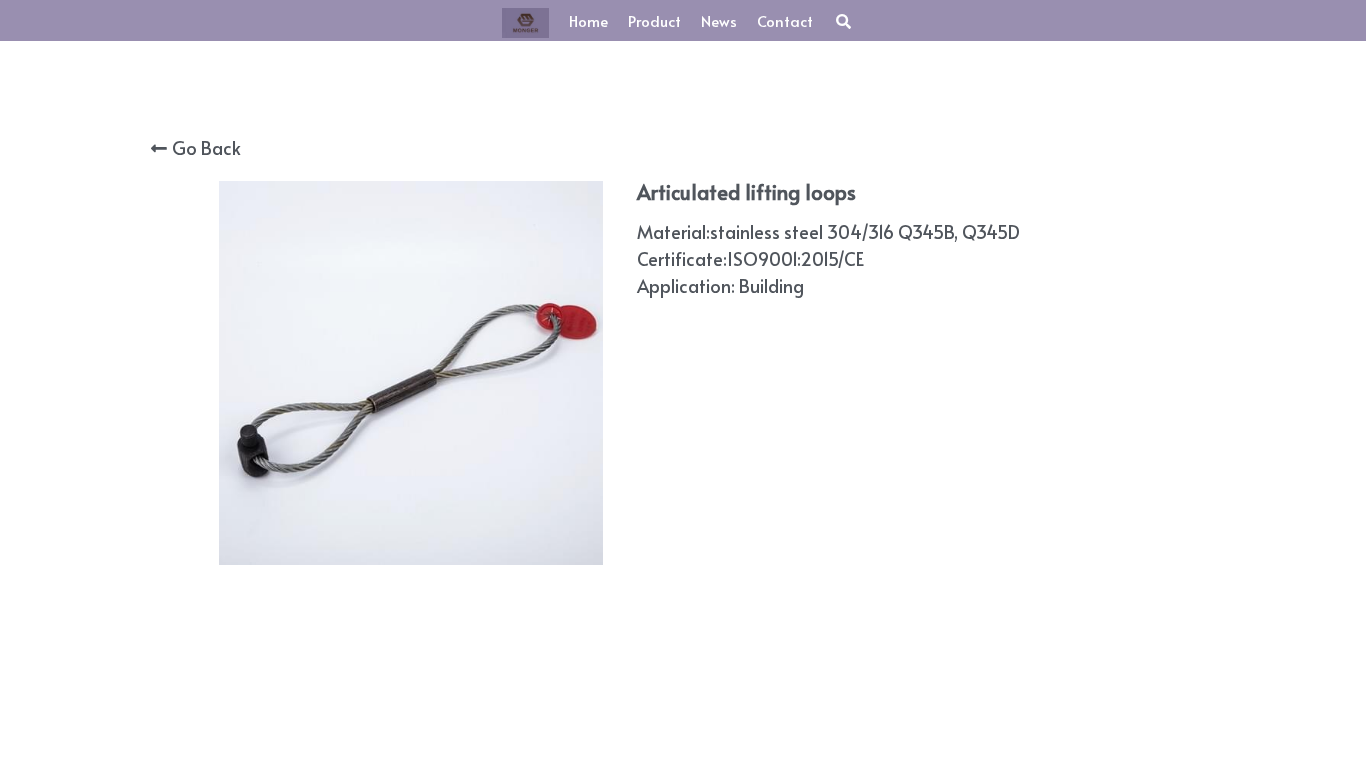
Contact (785, 20)
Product (654, 20)
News (719, 20)
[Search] (843, 21)
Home (588, 20)
